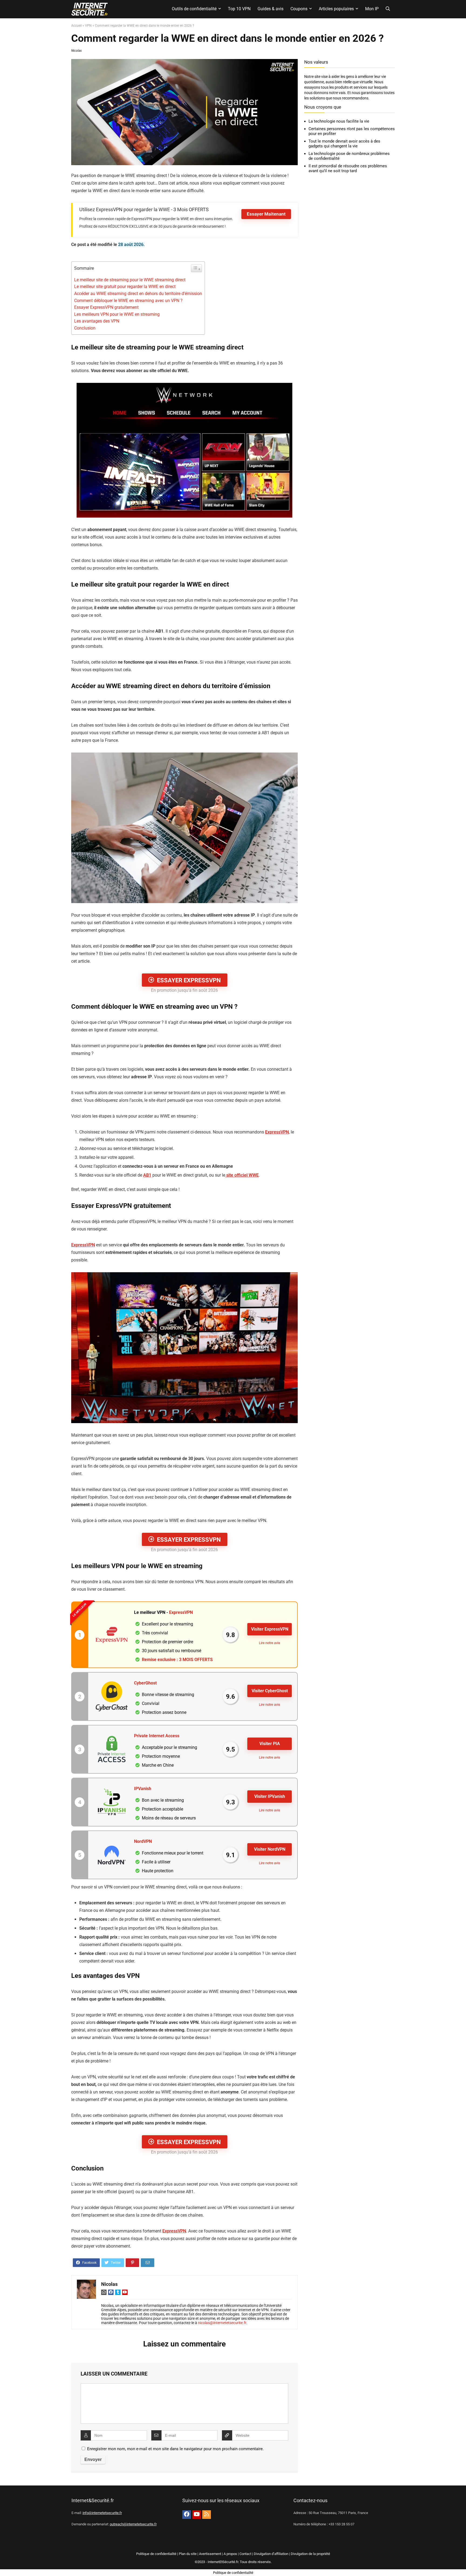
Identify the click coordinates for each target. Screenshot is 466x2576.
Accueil (76, 26)
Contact (245, 2554)
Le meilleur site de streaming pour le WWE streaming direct (130, 280)
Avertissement (210, 2554)
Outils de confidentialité (194, 9)
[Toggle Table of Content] (196, 268)
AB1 (147, 1175)
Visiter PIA (270, 1744)
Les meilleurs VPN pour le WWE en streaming (117, 314)
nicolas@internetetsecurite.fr (222, 2323)
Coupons (299, 9)
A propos (230, 2554)
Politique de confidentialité (156, 2554)
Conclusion (85, 328)
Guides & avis (270, 9)
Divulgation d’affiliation (271, 2554)
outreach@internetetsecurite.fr (133, 2524)
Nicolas (76, 51)
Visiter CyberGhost (270, 1691)
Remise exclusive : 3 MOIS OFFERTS (177, 1660)
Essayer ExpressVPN (189, 980)
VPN (88, 26)
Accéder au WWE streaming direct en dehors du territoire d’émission (138, 294)
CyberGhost (145, 1683)
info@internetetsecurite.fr (102, 2513)
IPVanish (143, 1789)
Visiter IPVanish (270, 1796)
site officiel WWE (242, 1175)
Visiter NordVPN (270, 1849)
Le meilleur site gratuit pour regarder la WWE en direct (125, 287)
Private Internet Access (157, 1736)
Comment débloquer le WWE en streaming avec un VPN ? (128, 301)
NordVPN (143, 1841)
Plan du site (188, 2554)
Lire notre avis (270, 1643)
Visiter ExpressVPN (270, 1629)
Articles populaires (336, 9)
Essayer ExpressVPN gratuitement (106, 307)
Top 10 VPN (239, 9)
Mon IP (372, 9)
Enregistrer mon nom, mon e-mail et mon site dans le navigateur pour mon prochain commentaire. (175, 2449)
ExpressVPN (277, 1132)
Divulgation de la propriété (310, 2554)
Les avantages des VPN (97, 321)
